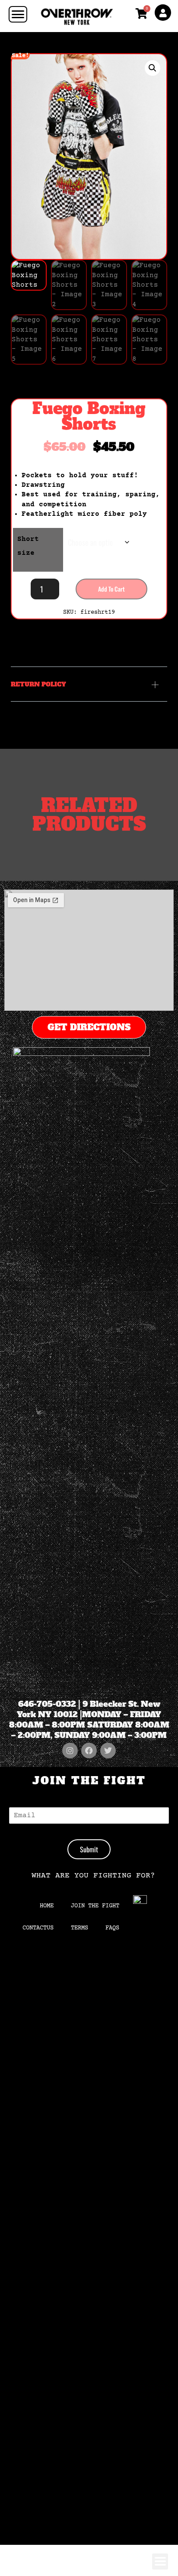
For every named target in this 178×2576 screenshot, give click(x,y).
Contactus (38, 1928)
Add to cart (111, 589)
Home (47, 1906)
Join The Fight (95, 1906)
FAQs (112, 1928)
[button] (153, 68)
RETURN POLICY (38, 684)
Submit (89, 1849)
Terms (79, 1928)
